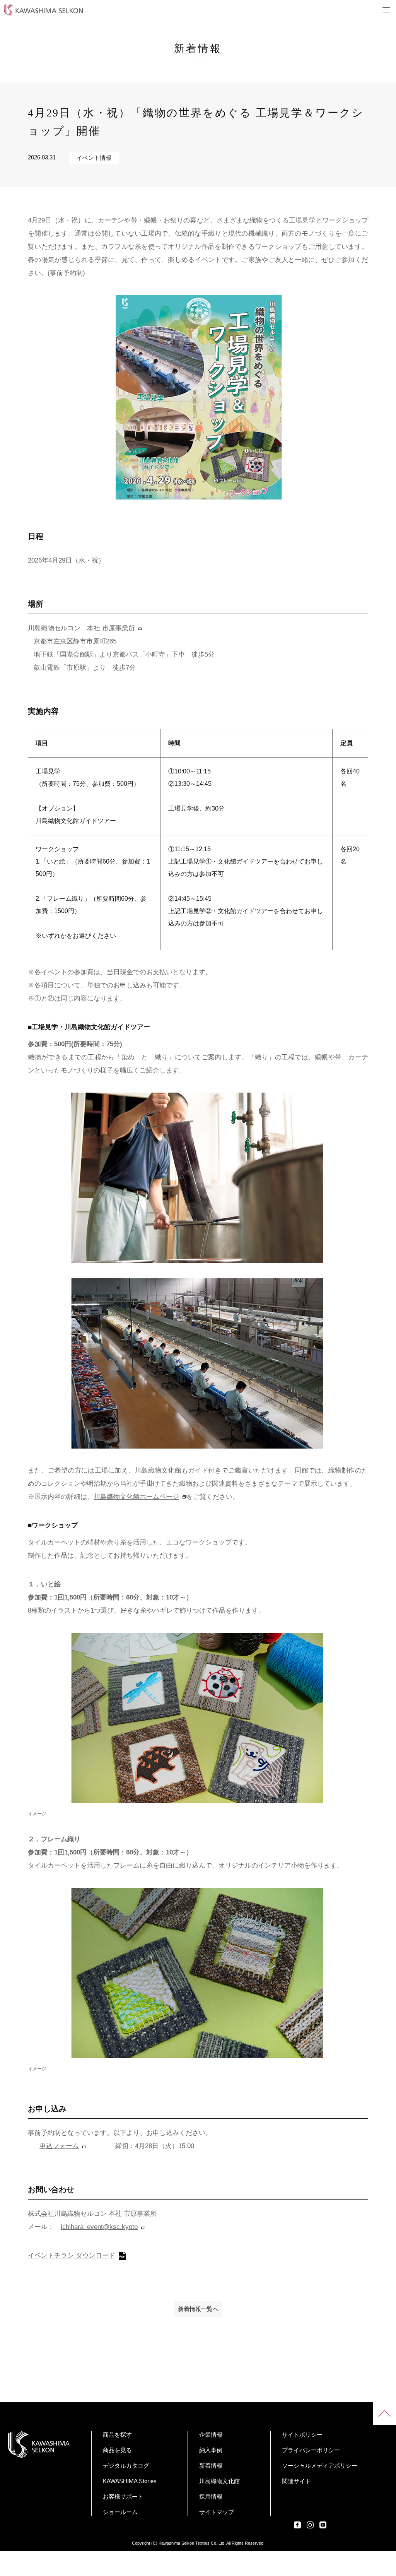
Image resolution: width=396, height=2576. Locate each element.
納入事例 (211, 2450)
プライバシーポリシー (311, 2450)
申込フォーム (59, 2146)
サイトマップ (217, 2512)
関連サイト (296, 2481)
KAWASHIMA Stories (130, 2481)
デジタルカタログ (126, 2466)
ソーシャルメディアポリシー (320, 2466)
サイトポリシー (302, 2435)
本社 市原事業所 (111, 628)
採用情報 (211, 2496)
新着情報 (211, 2466)
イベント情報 (94, 158)
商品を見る (117, 2450)
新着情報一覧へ (198, 2309)
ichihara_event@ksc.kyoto (99, 2227)
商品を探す (117, 2435)
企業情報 (211, 2435)
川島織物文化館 (219, 2481)
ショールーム (120, 2512)
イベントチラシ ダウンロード (72, 2255)
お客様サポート (123, 2496)
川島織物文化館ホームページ (136, 1497)
